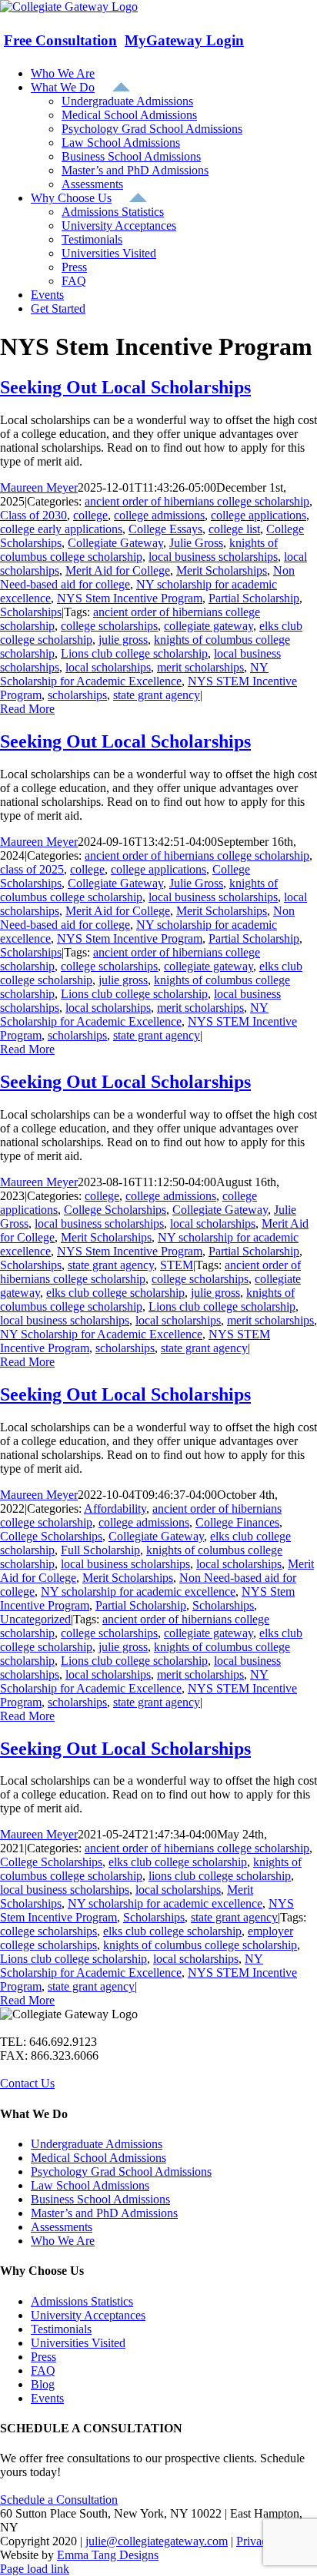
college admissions (159, 515)
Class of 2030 (33, 515)
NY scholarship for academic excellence (138, 1591)
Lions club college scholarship (134, 653)
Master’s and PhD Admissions (104, 2213)
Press (43, 2357)
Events (47, 2398)
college (90, 515)
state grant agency (157, 695)
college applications (259, 515)
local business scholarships (213, 557)
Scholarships (31, 612)
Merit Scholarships (222, 570)
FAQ (43, 2370)
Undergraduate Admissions (97, 2144)
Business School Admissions (100, 2199)
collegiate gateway (209, 626)
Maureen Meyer (39, 487)
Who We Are (63, 2241)
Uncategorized (35, 1619)
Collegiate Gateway (115, 543)
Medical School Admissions (98, 2158)
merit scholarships (200, 667)
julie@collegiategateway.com (157, 2541)
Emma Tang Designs (108, 2555)
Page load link (35, 2569)
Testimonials (61, 2329)
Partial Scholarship (254, 598)
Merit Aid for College (118, 570)
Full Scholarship (100, 1550)
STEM (177, 1265)
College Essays (165, 529)
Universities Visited (78, 2343)
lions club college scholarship (220, 1876)
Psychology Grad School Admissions (121, 2172)
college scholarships (109, 626)
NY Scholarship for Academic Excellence (134, 674)
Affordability (115, 1508)
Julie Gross (196, 543)
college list (234, 529)
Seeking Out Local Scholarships (125, 387)
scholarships (77, 695)
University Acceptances (88, 2315)
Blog (43, 2384)
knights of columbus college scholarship (139, 550)
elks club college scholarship (115, 1293)
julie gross (123, 640)
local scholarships (108, 667)
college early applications (61, 529)
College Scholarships (115, 1210)
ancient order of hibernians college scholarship (197, 501)
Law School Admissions (90, 2185)
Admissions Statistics (82, 2301)
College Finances (237, 1522)
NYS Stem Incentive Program (130, 598)
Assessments (62, 2227)
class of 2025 (32, 869)
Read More (27, 709)
